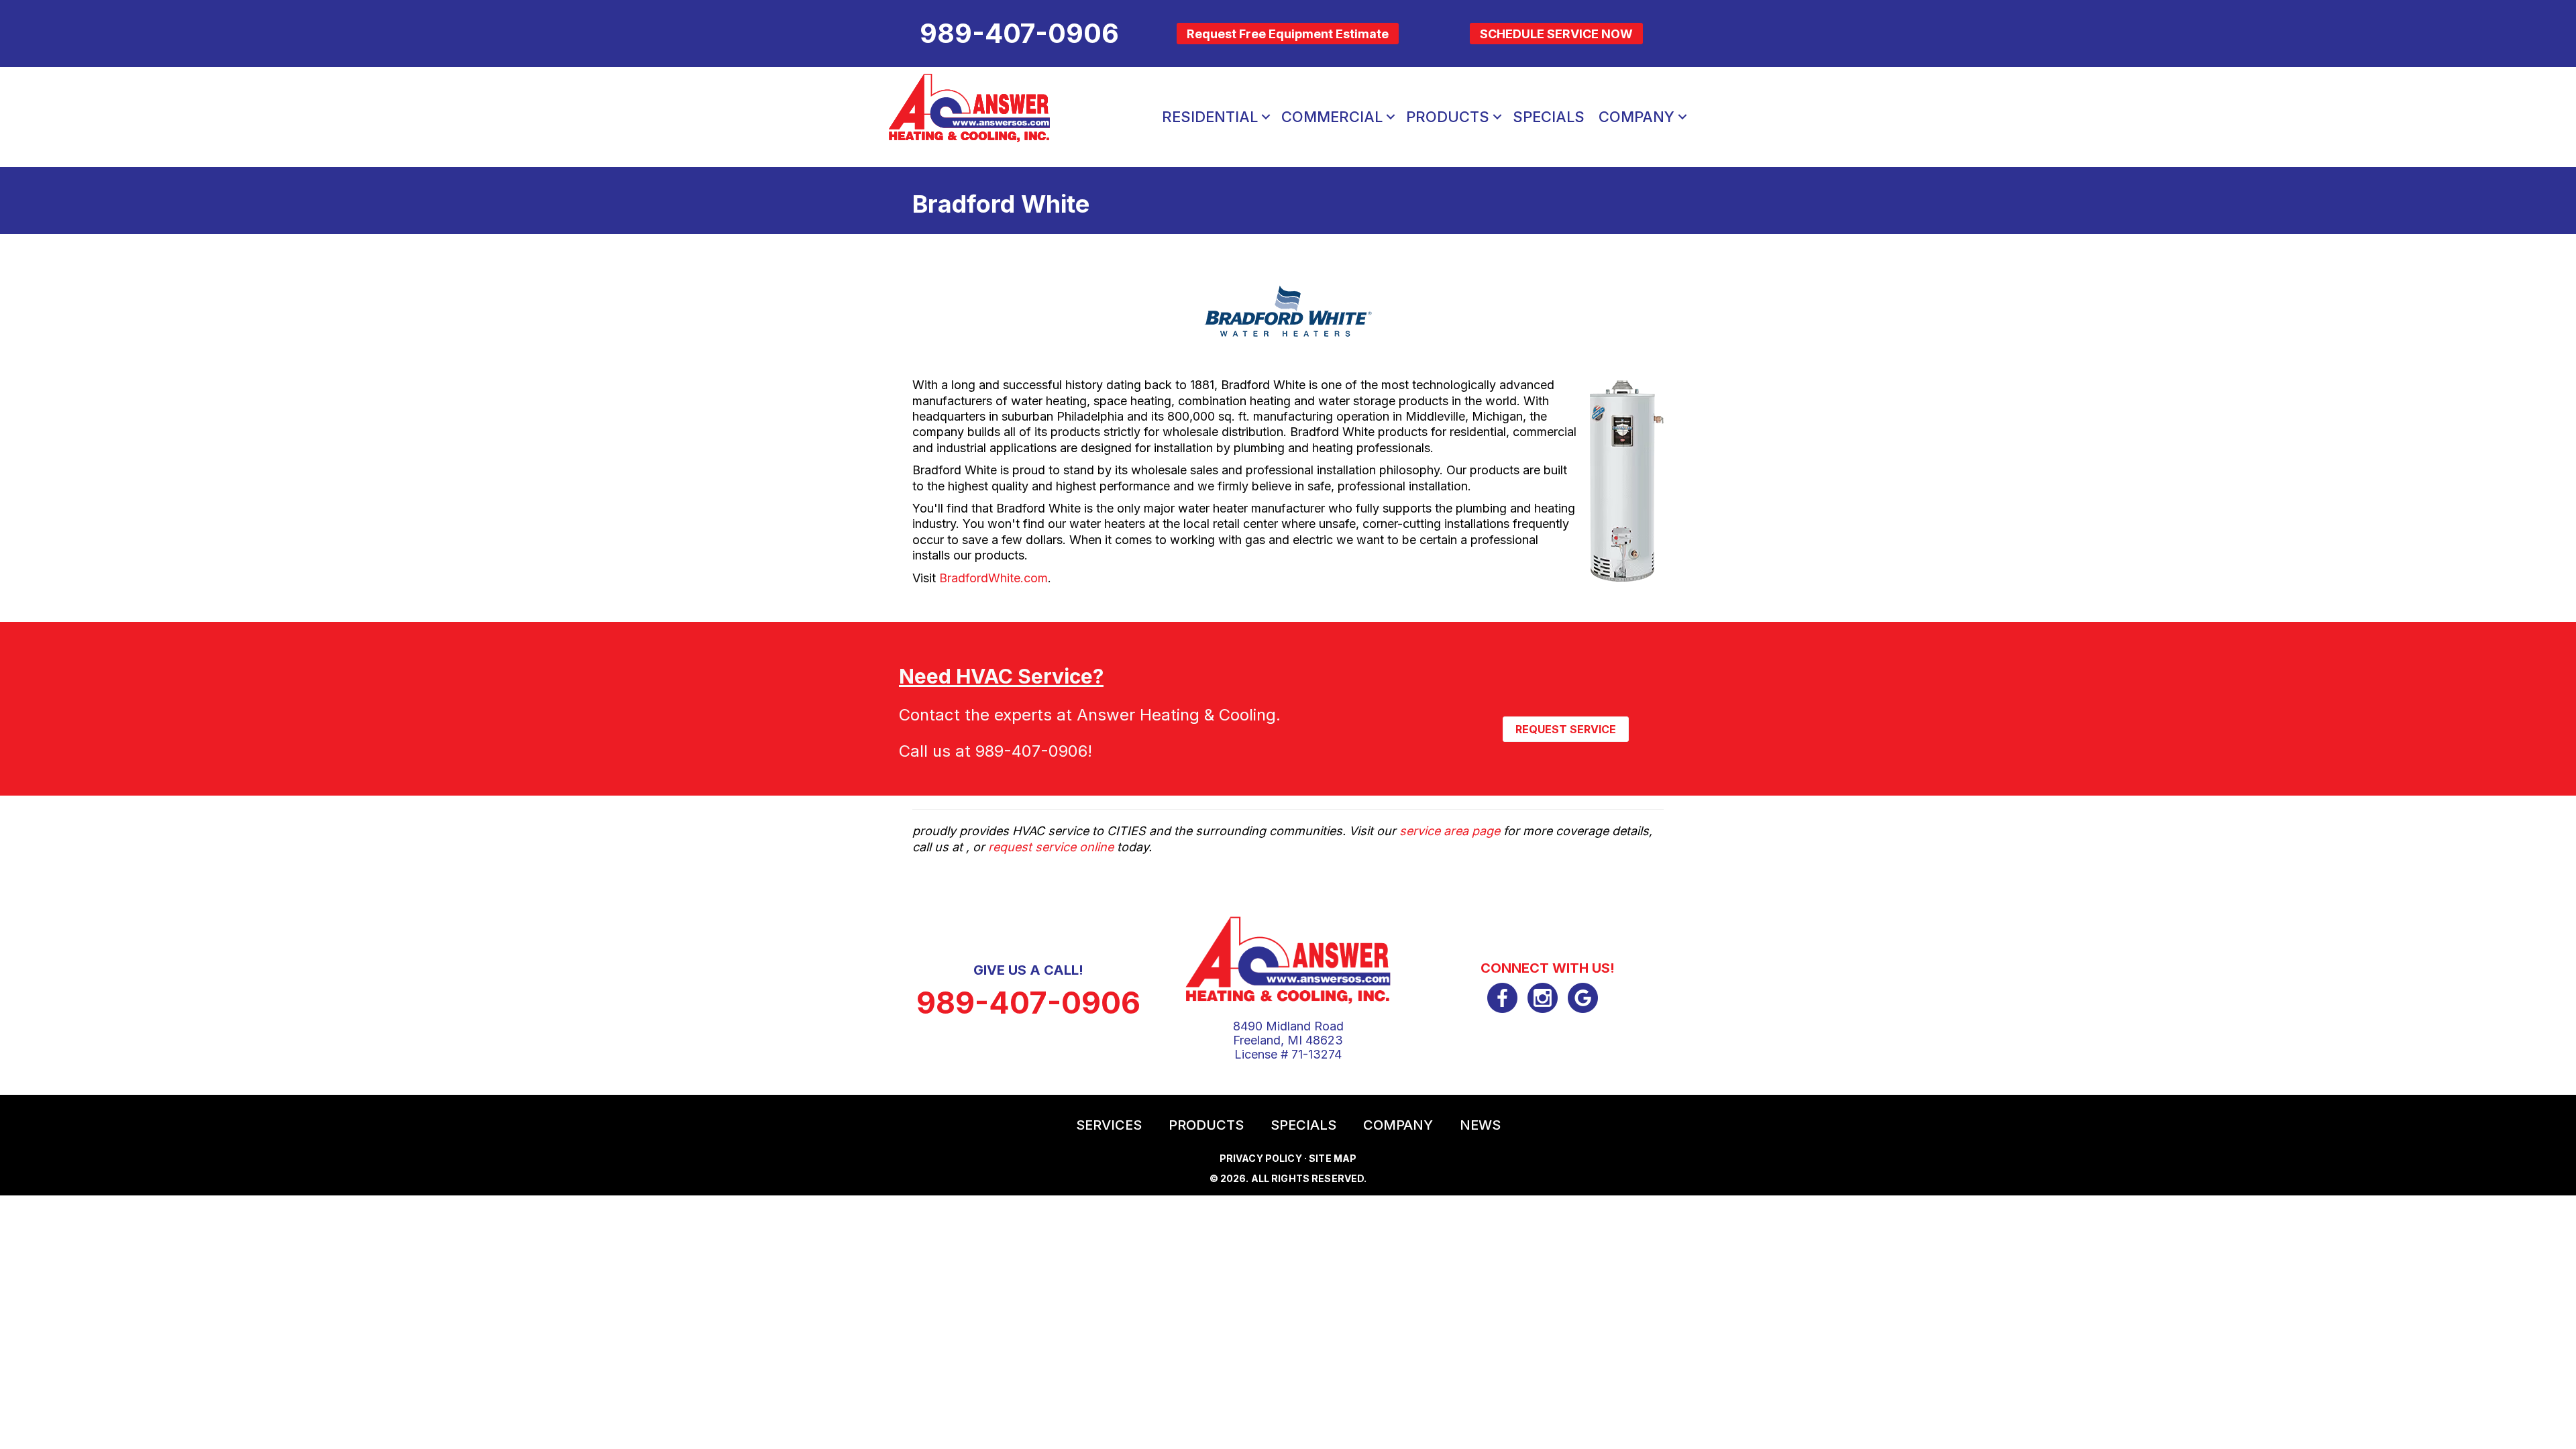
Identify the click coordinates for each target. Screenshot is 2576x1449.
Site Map (1333, 1158)
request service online (1051, 847)
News (1480, 1125)
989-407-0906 (1031, 751)
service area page (1450, 831)
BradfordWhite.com (994, 578)
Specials (1549, 117)
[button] (1266, 117)
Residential (1210, 117)
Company (1636, 117)
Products (1448, 117)
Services (1109, 1125)
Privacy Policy (1261, 1158)
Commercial (1332, 117)
